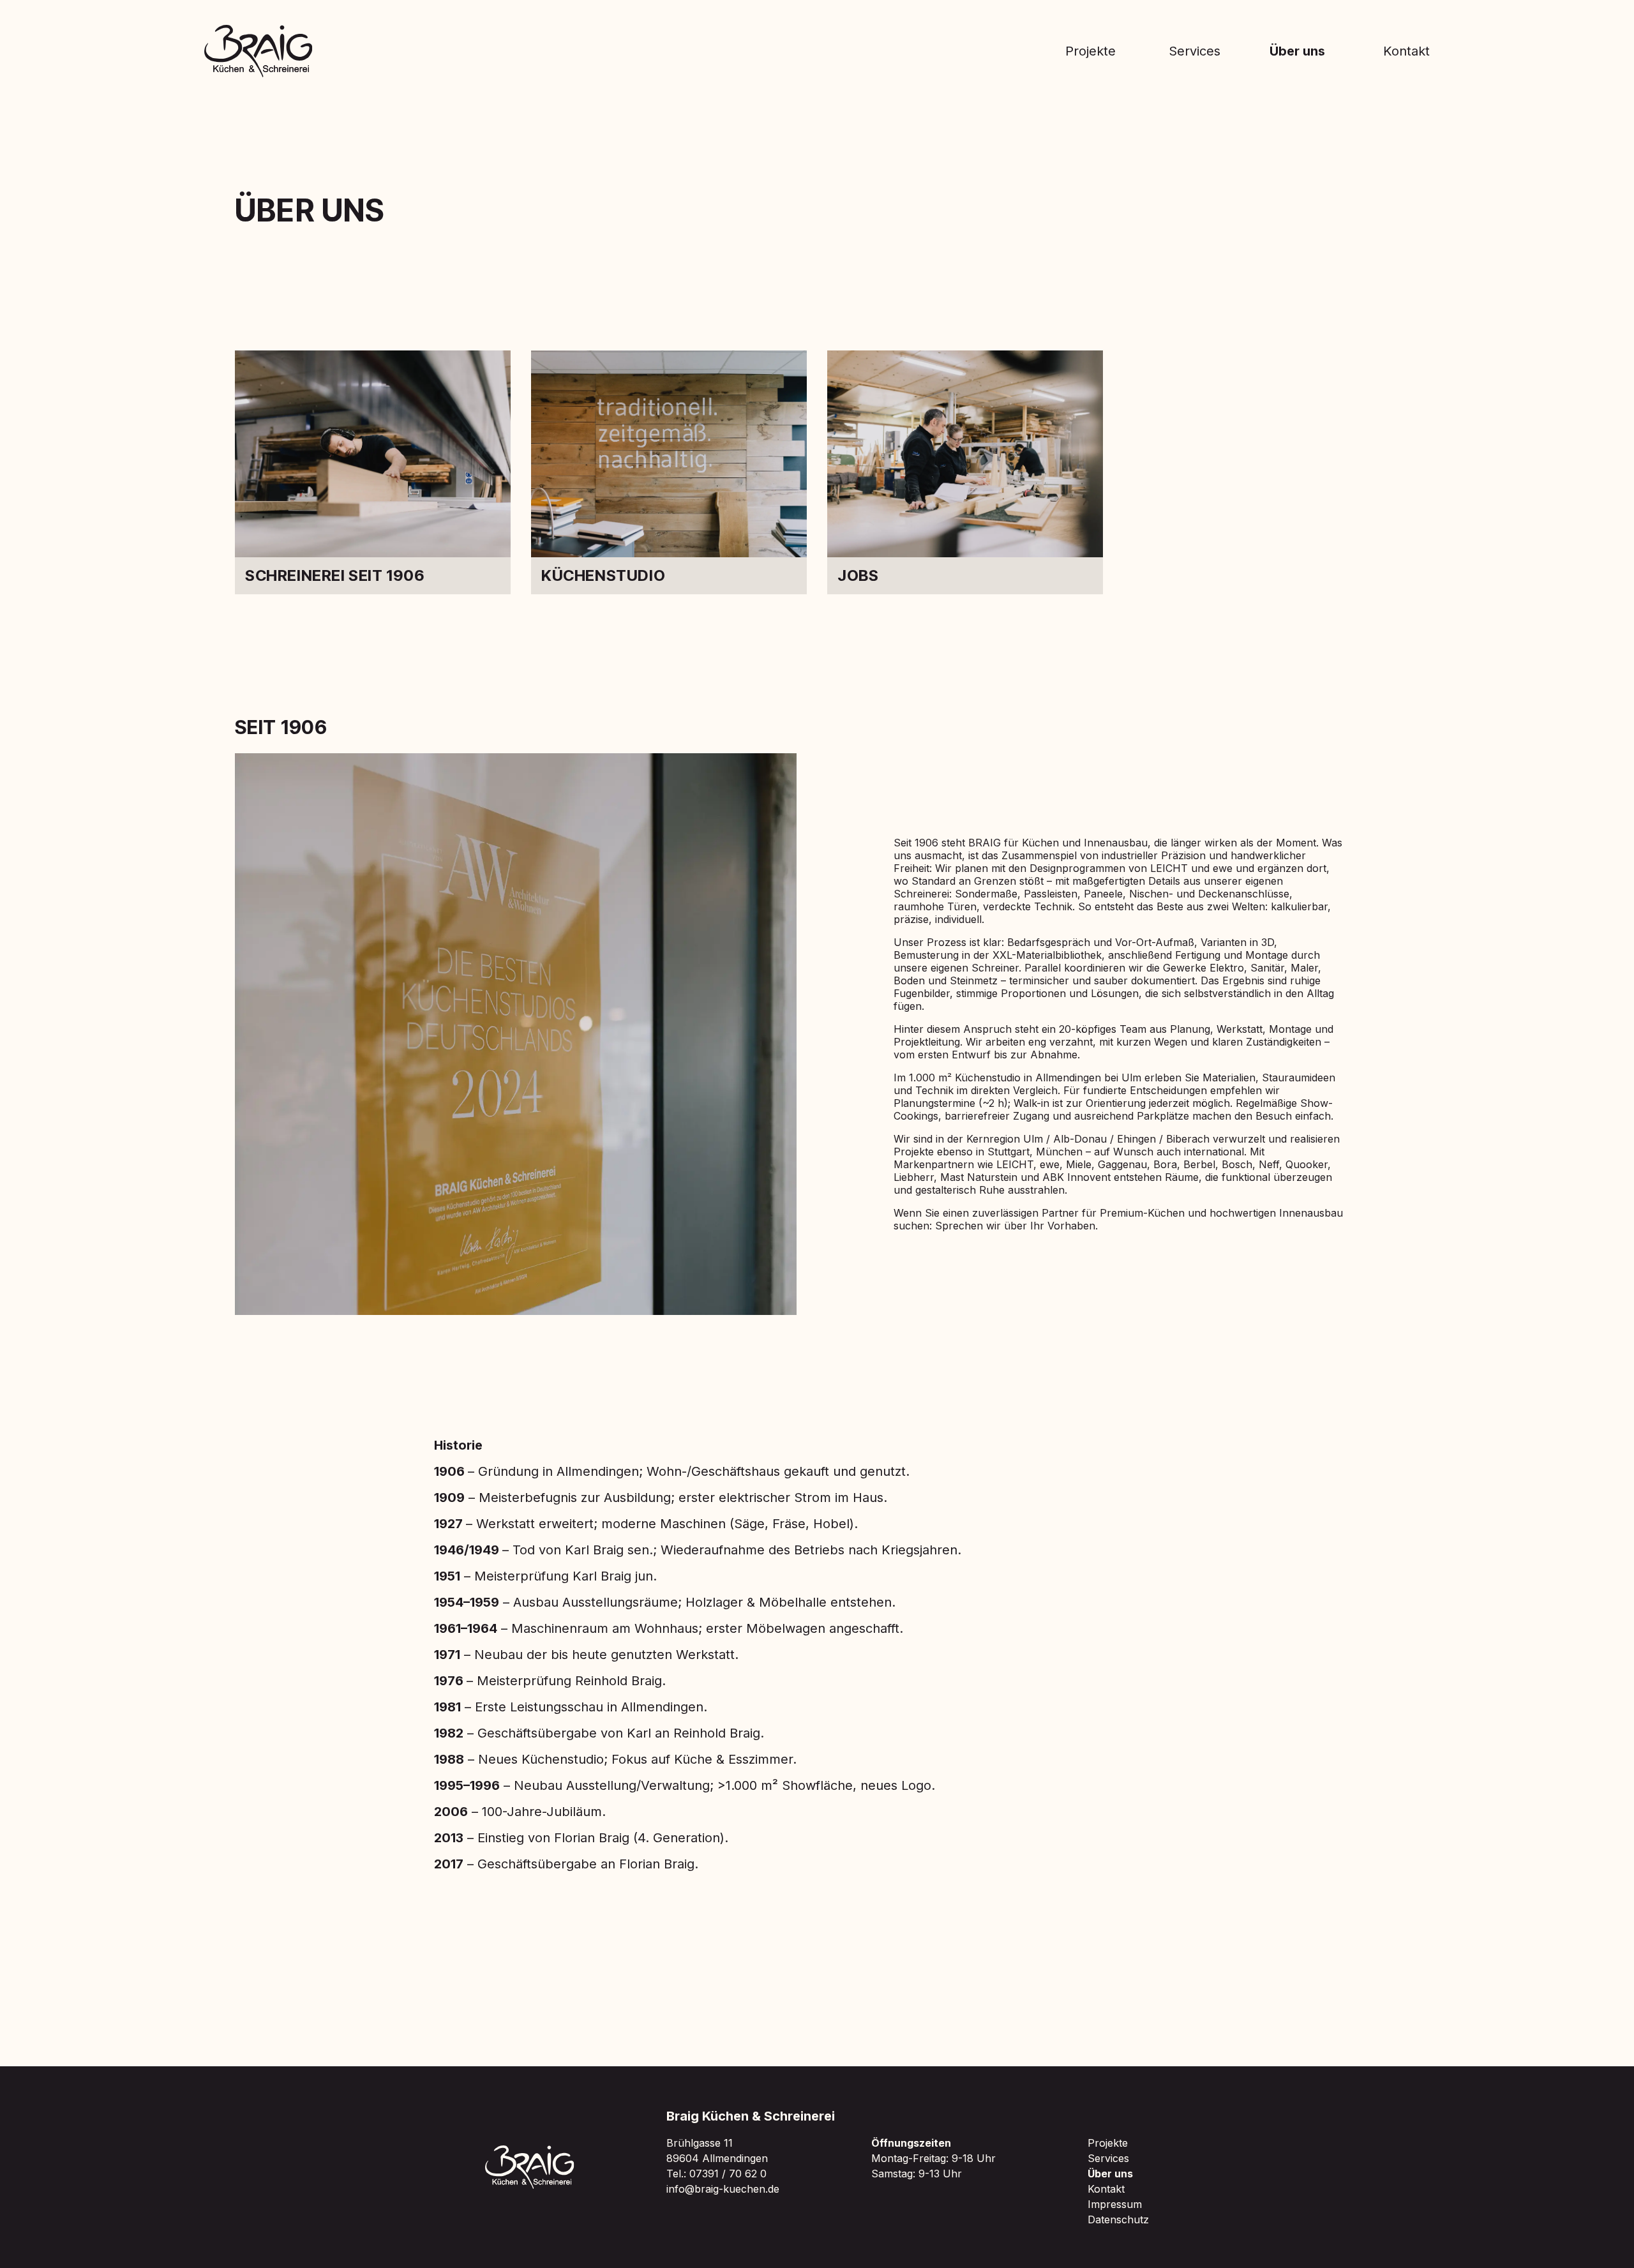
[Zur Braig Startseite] (259, 51)
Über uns (1297, 51)
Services (1195, 51)
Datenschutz (1118, 2219)
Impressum (1115, 2204)
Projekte (1091, 51)
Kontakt (1406, 51)
